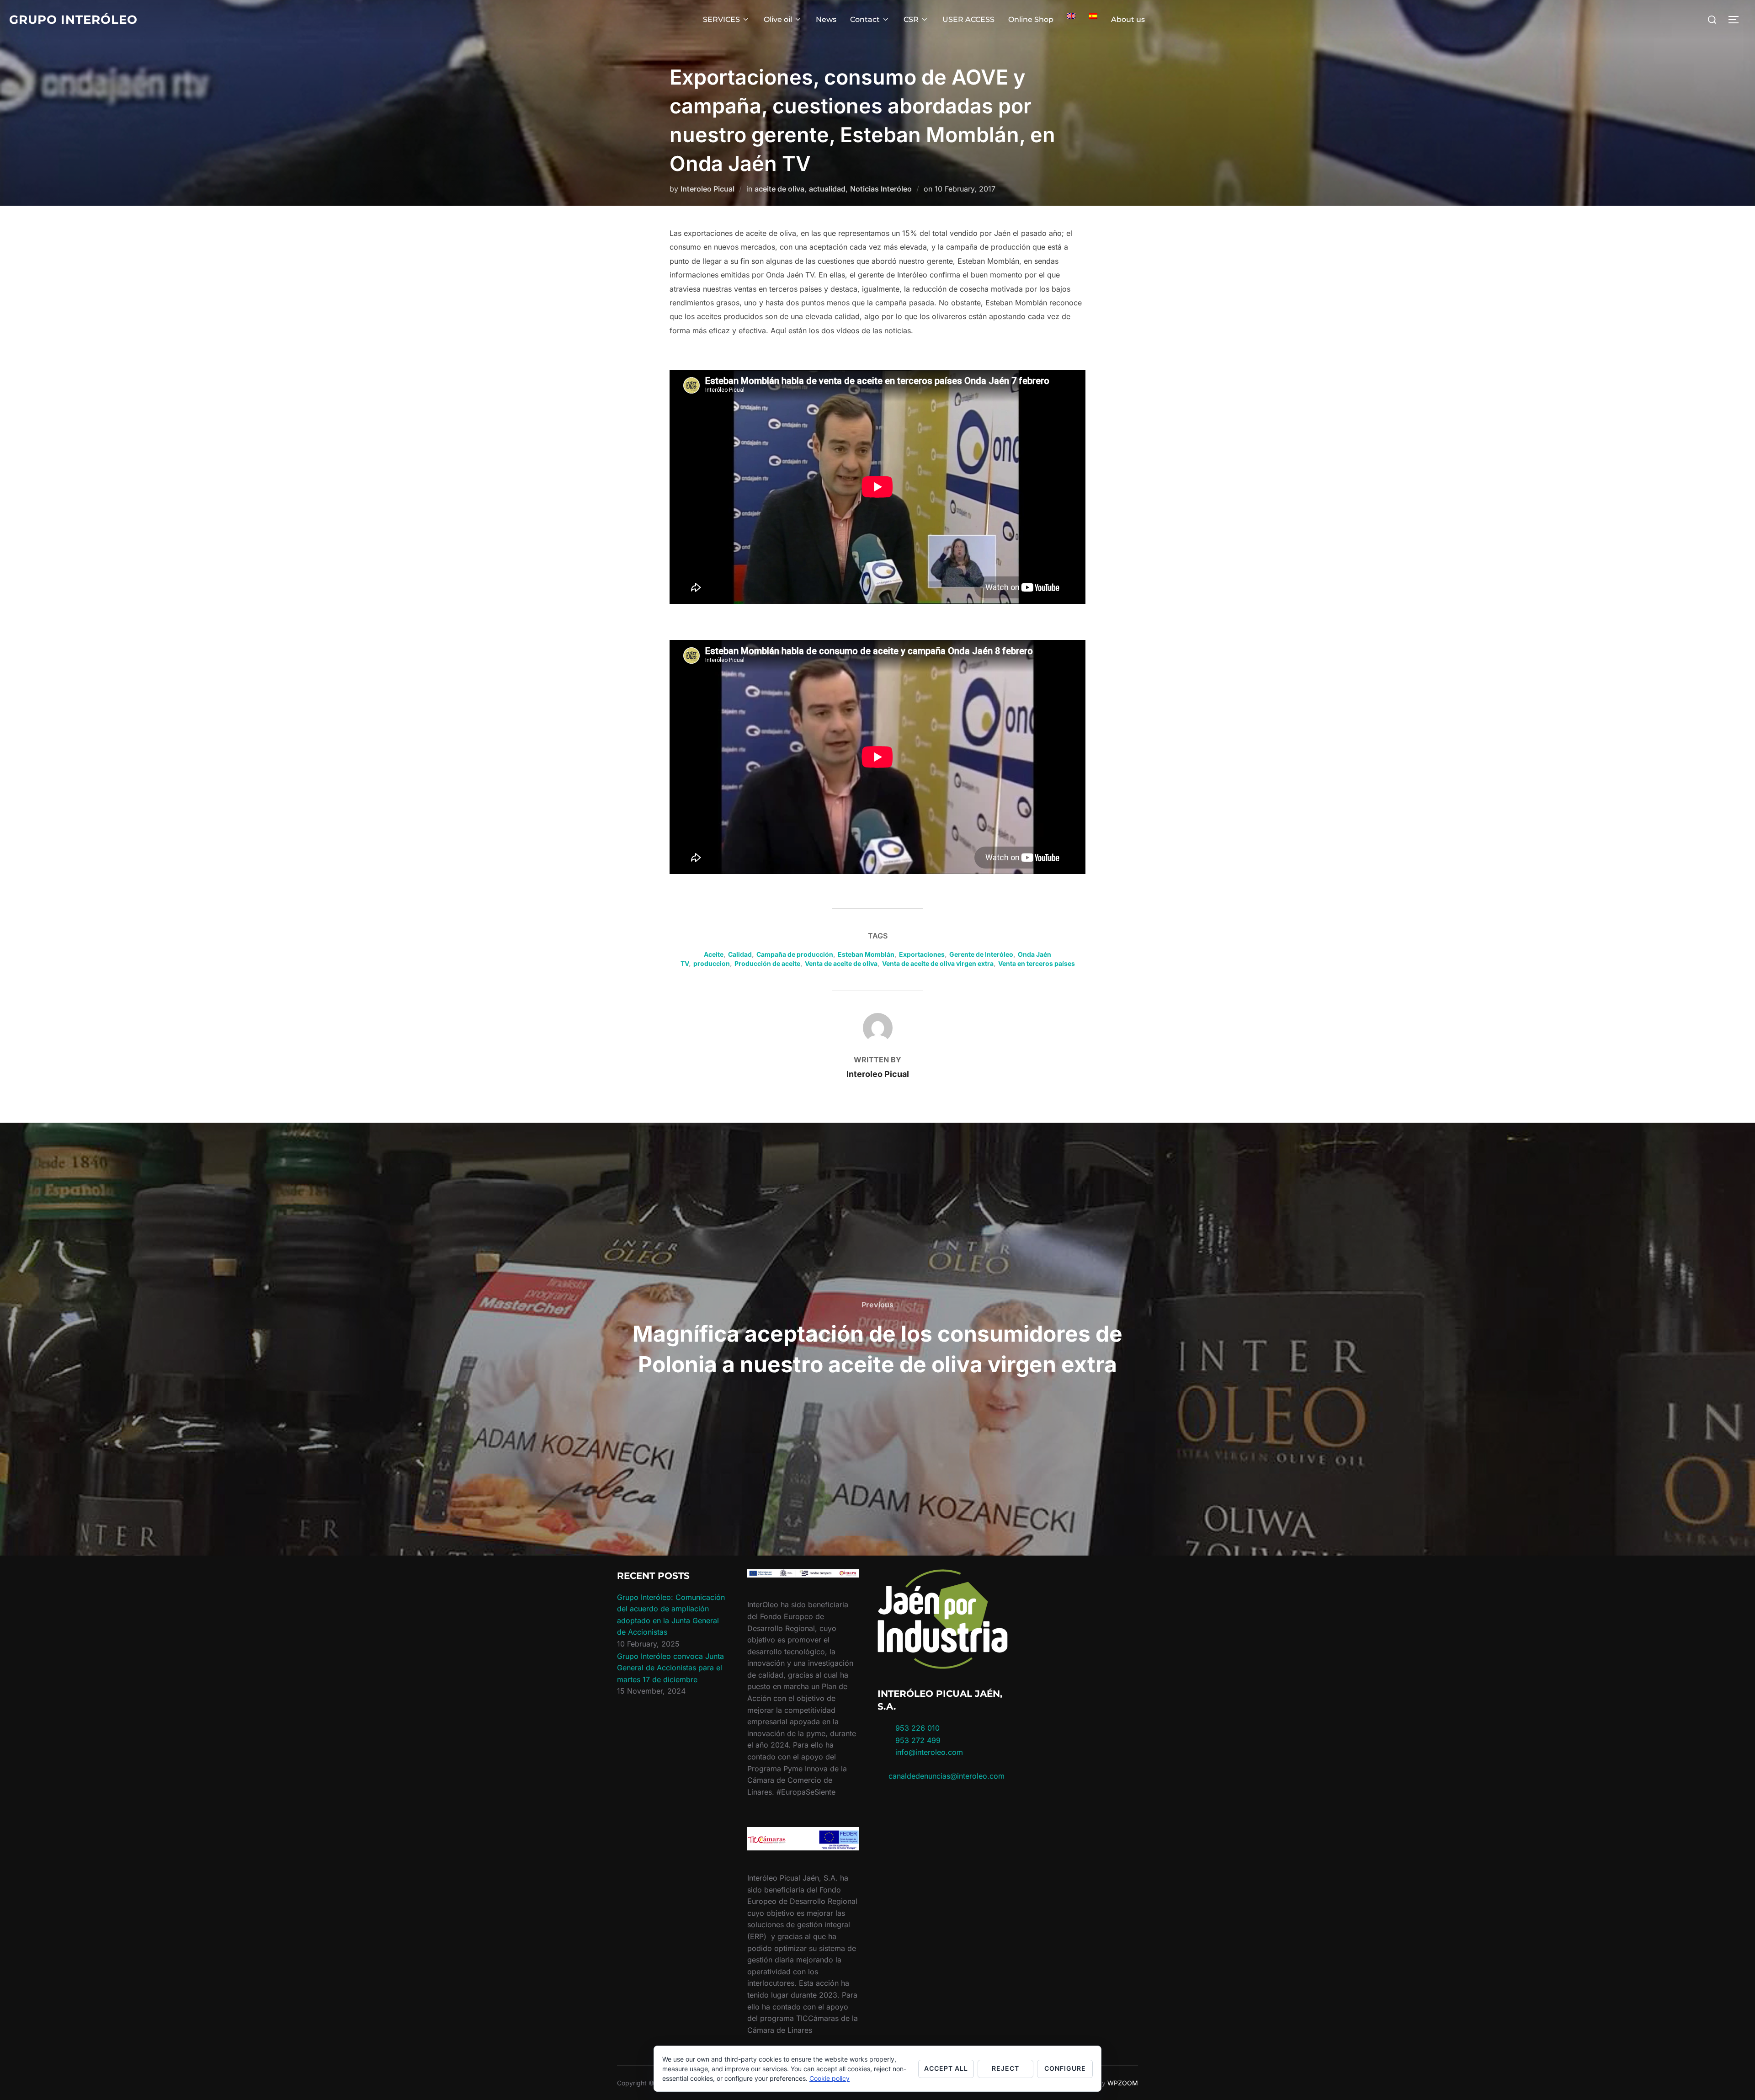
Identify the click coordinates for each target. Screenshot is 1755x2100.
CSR (911, 19)
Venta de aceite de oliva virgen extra (938, 963)
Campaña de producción (795, 954)
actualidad (827, 189)
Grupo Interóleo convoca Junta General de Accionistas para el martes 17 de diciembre (670, 1668)
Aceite (714, 954)
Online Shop (1031, 19)
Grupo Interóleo (73, 20)
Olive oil (778, 19)
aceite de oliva (779, 189)
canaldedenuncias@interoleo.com (947, 1776)
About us (1128, 19)
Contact (865, 19)
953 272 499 (917, 1740)
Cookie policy (830, 2078)
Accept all (946, 2068)
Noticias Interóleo (881, 189)
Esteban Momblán (866, 954)
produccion (712, 963)
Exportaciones (922, 954)
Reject (1005, 2068)
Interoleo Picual (707, 189)
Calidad (740, 954)
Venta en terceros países (1037, 963)
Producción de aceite (767, 963)
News (826, 19)
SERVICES (721, 19)
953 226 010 (917, 1728)
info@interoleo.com (928, 1752)
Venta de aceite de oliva (841, 963)
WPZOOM (1123, 2083)
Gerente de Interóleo (981, 954)
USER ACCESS (968, 19)
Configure (1065, 2068)
